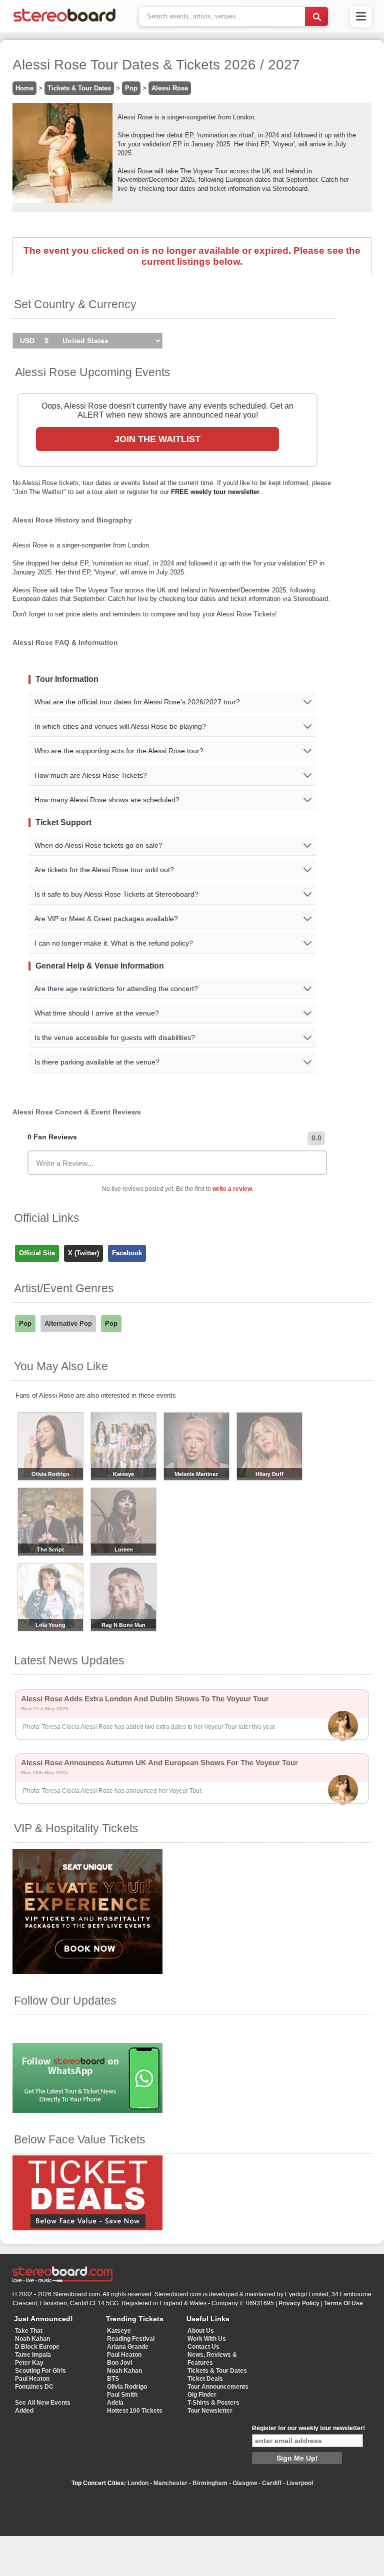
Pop (131, 88)
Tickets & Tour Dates (79, 88)
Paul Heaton (32, 2379)
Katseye (119, 2331)
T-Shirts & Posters (213, 2403)
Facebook (127, 1253)
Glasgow (245, 2483)
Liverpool (300, 2483)
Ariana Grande (128, 2347)
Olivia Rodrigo (127, 2387)
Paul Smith (122, 2395)
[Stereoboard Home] (64, 22)
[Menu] (361, 16)
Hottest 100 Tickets (135, 2411)
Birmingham (210, 2483)
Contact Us (203, 2347)
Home (24, 88)
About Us (201, 2331)
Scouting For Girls (40, 2371)
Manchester (170, 2483)
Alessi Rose (170, 88)
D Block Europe (37, 2347)
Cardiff (272, 2483)
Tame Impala (33, 2355)
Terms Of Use (343, 2303)
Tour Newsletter (210, 2411)
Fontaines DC (34, 2387)
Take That (29, 2331)
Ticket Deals (205, 2379)
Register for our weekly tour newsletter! (308, 2428)
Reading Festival (131, 2339)
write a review (232, 1189)
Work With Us (207, 2339)
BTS (113, 2379)
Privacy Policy (299, 2303)
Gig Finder (202, 2395)
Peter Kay (29, 2363)
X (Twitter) (83, 1253)
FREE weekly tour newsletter (215, 492)
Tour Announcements (218, 2387)
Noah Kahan (32, 2339)
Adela (115, 2403)
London (138, 2483)
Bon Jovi (119, 2363)
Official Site (37, 1253)
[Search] (316, 16)
